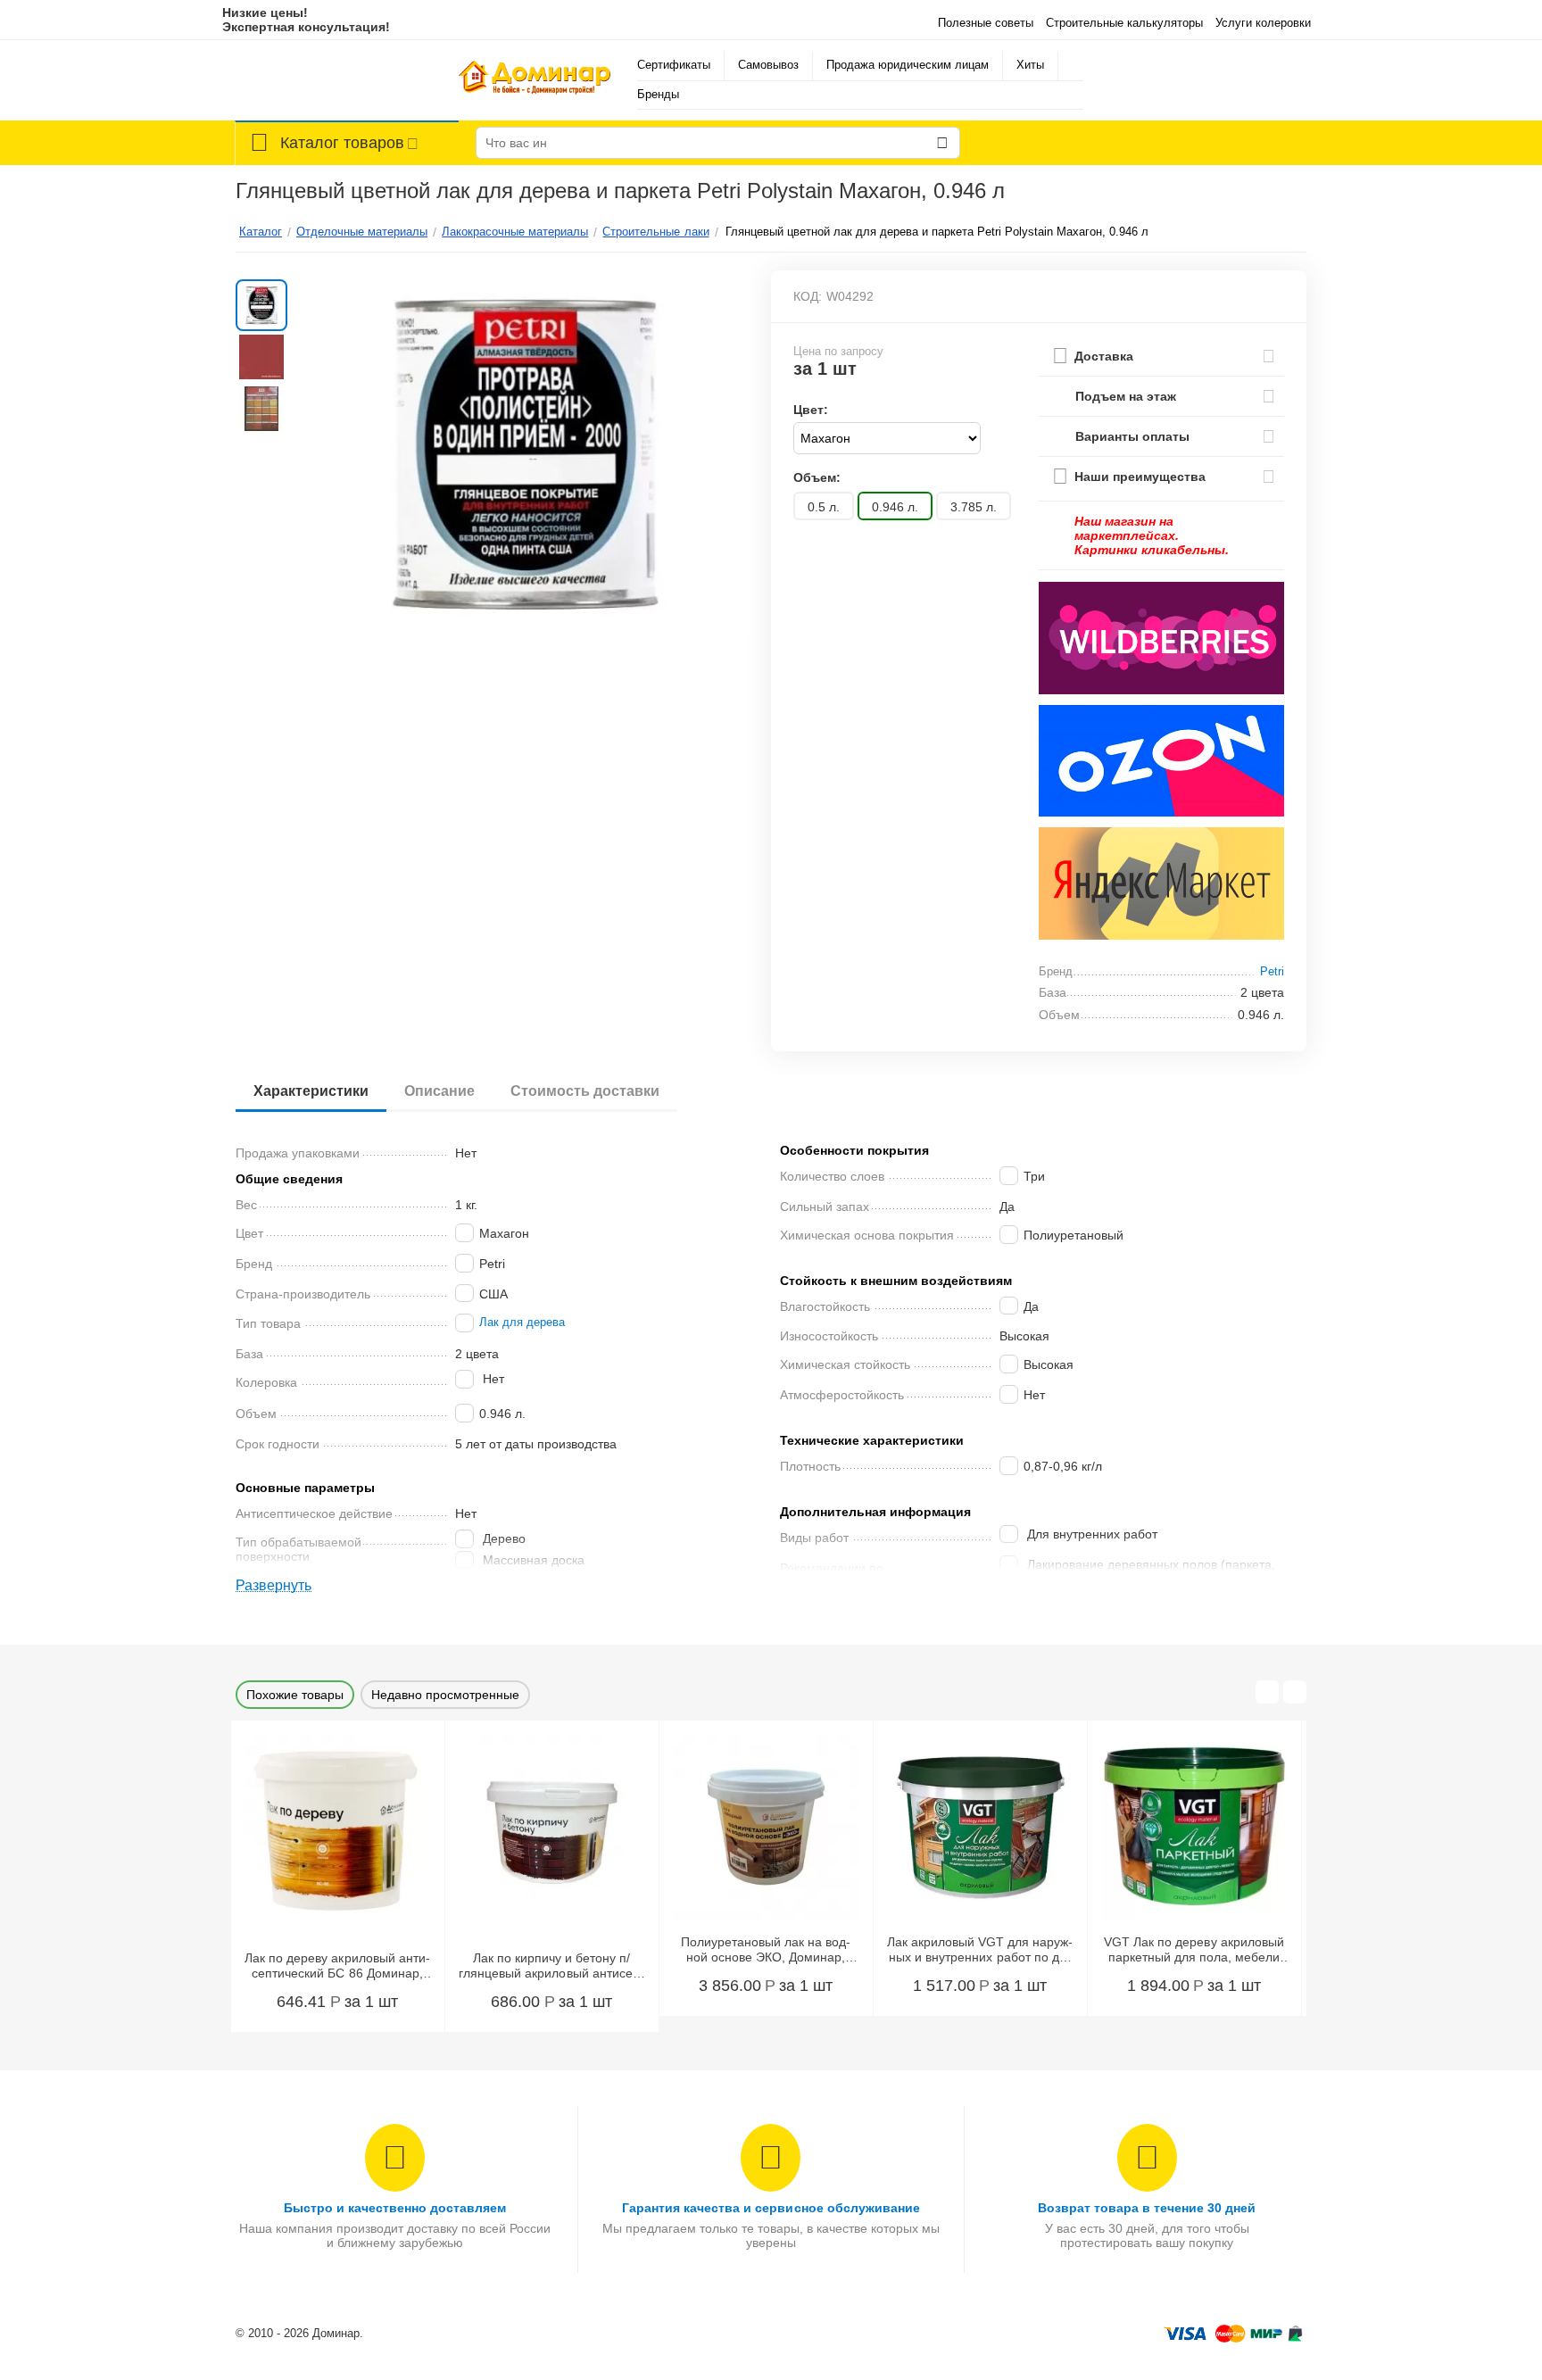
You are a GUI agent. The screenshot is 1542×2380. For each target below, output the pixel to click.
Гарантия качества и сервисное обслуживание (771, 2208)
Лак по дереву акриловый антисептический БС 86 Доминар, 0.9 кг (337, 1966)
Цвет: (811, 410)
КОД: (808, 296)
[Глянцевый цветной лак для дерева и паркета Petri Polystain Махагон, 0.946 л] (524, 454)
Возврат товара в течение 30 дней (1147, 2208)
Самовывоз (768, 65)
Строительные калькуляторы (1124, 23)
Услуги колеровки (1263, 23)
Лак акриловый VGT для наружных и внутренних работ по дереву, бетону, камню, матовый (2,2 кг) (980, 1950)
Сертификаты (674, 65)
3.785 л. (974, 507)
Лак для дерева (522, 1323)
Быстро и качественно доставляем (395, 2208)
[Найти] (942, 143)
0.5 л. (824, 507)
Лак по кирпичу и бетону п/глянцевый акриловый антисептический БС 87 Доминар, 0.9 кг (551, 1966)
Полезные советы (986, 23)
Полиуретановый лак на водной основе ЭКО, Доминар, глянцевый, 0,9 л (766, 1950)
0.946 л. (895, 507)
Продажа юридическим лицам (908, 65)
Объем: (817, 477)
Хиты (1030, 65)
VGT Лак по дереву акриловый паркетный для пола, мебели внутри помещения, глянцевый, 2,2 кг (1194, 1950)
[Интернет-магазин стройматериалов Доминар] (535, 80)
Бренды (658, 94)
